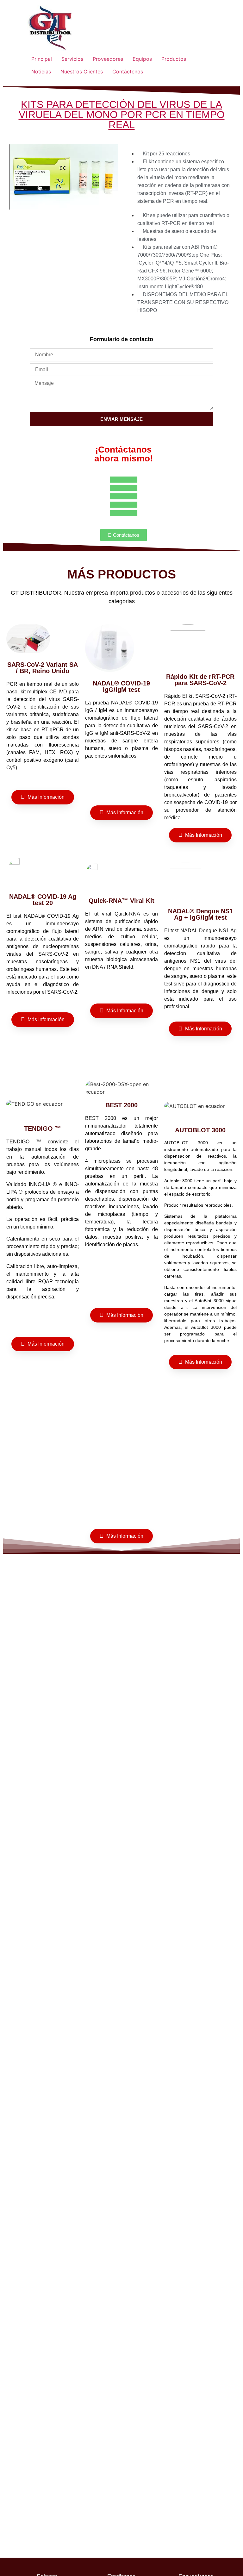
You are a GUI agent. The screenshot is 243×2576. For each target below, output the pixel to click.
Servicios (72, 59)
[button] (64, 221)
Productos (174, 59)
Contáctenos (128, 72)
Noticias (41, 72)
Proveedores (108, 59)
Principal (42, 59)
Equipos (142, 59)
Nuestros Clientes (82, 72)
